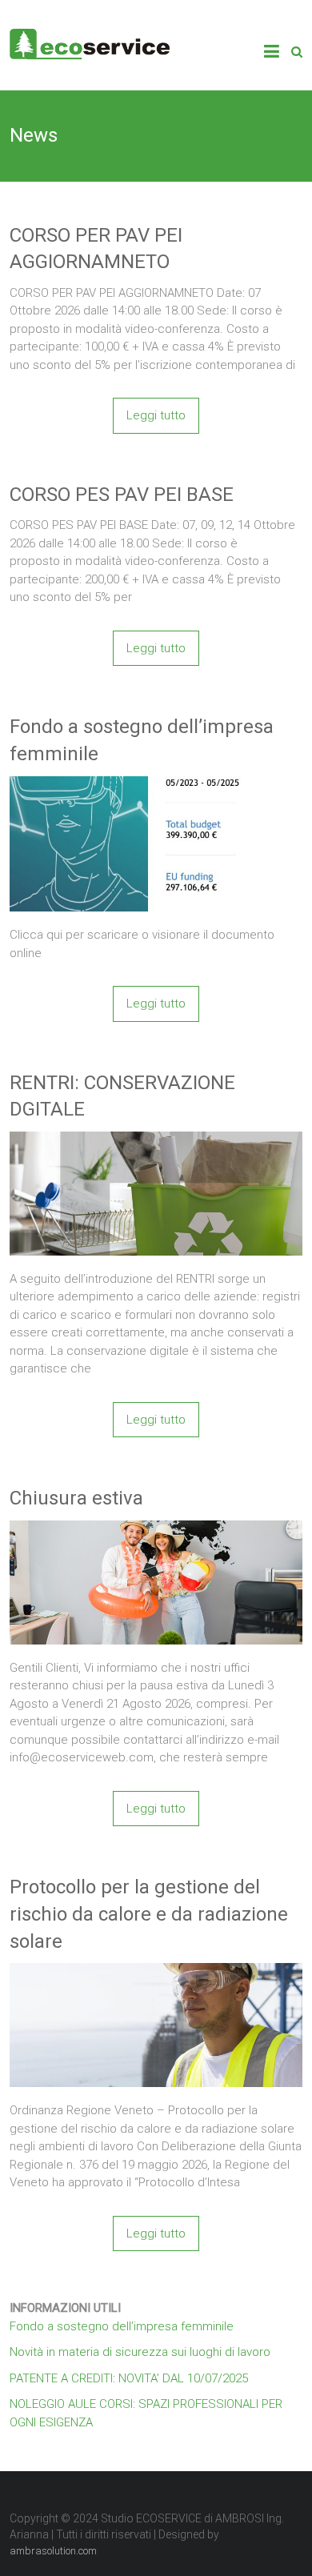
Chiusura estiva (76, 1498)
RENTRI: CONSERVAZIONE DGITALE (122, 1096)
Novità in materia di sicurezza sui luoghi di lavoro (140, 2352)
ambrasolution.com (53, 2551)
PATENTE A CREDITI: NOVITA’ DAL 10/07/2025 (129, 2378)
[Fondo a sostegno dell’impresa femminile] (156, 785)
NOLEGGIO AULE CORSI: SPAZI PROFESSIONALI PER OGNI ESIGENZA (146, 2413)
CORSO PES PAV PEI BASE (122, 495)
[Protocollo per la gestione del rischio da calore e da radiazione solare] (156, 1972)
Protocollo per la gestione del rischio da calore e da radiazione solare (149, 1914)
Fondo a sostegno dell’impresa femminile (142, 740)
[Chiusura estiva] (156, 1529)
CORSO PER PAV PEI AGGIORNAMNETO (96, 249)
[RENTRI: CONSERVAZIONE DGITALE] (156, 1140)
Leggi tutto (156, 415)
